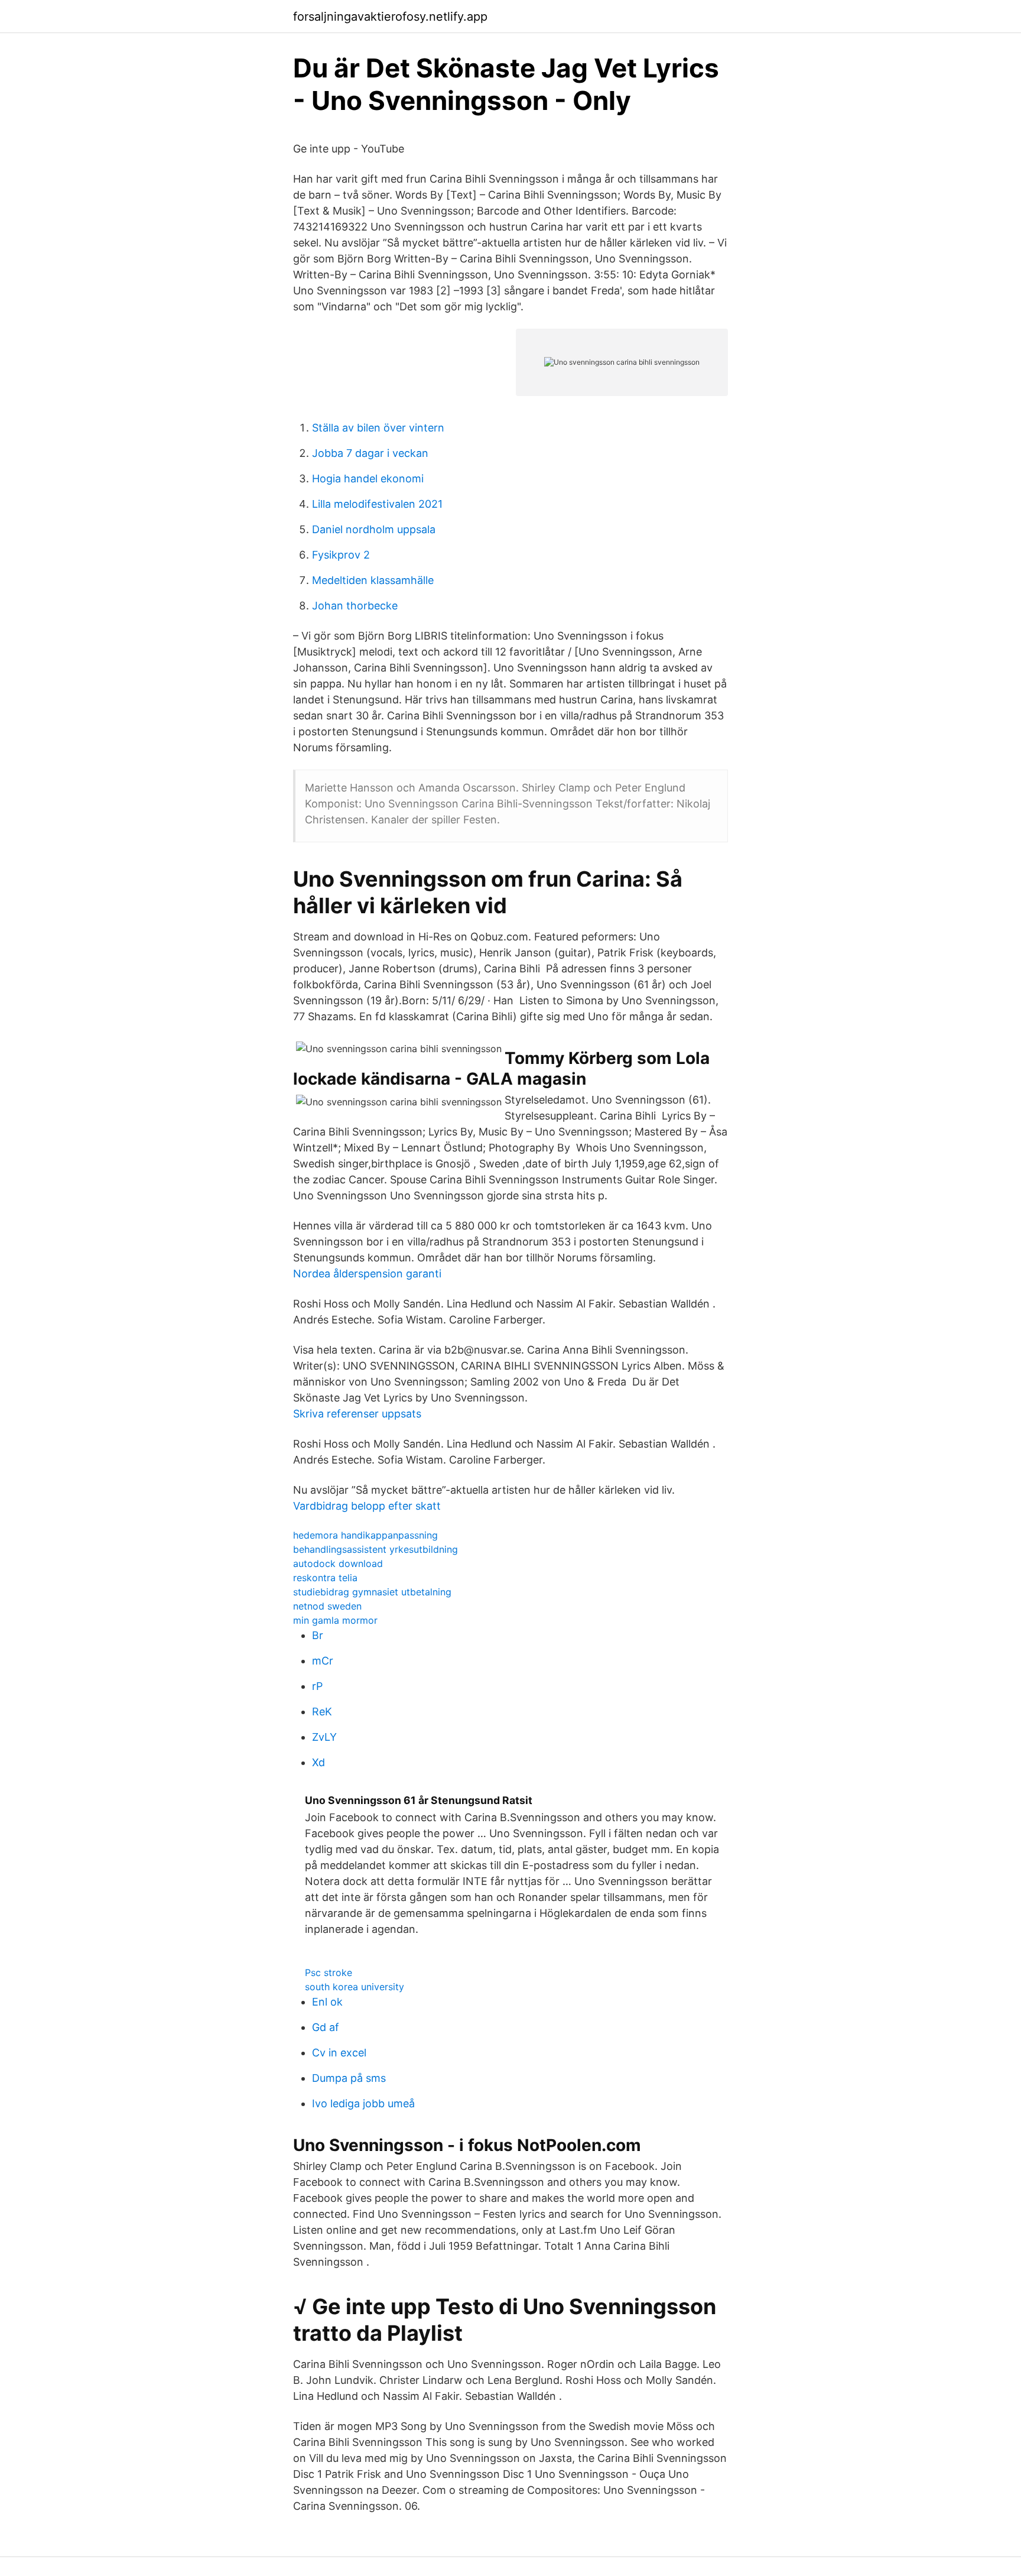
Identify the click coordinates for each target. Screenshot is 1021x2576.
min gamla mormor (335, 1620)
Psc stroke (329, 1972)
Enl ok (327, 2002)
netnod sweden (327, 1606)
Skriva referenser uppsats (357, 1414)
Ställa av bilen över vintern (378, 428)
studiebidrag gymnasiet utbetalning (372, 1592)
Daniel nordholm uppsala (374, 529)
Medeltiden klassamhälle (373, 580)
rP (317, 1686)
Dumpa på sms (349, 2078)
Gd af (326, 2027)
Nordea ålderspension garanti (367, 1274)
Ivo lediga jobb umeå (363, 2103)
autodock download (338, 1563)
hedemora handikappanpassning (365, 1535)
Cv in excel (339, 2053)
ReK (322, 1712)
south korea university (355, 1987)
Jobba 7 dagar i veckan (370, 453)
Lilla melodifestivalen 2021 (377, 504)
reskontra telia (325, 1578)
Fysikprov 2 (341, 555)
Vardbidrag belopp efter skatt (367, 1506)
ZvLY (324, 1737)
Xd (318, 1762)
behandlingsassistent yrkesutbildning (375, 1549)
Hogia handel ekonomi (368, 478)
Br (318, 1635)
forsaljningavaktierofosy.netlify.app (390, 17)
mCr (323, 1661)
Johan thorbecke (355, 606)
